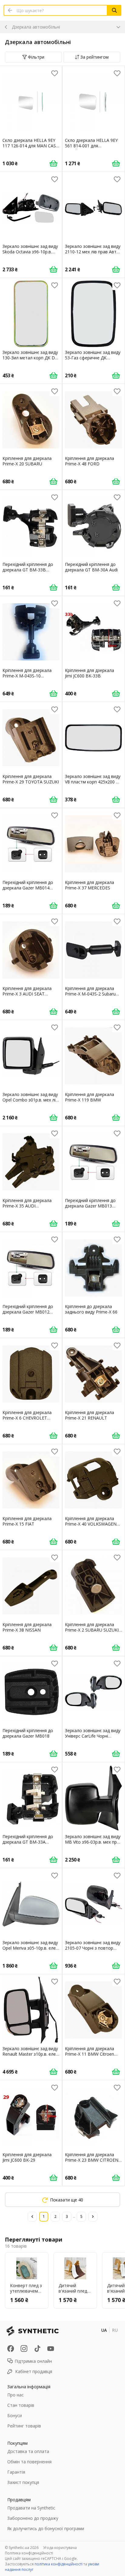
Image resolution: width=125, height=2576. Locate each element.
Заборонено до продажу (33, 2518)
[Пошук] (114, 10)
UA (104, 2330)
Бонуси (15, 2415)
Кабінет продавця (34, 2371)
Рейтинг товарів (24, 2426)
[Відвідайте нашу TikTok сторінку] (37, 2348)
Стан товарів (21, 2405)
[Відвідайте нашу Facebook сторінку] (11, 2348)
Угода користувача (60, 2548)
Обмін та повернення (29, 2462)
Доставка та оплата (28, 2451)
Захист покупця (23, 2482)
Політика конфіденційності (29, 2553)
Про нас (15, 2395)
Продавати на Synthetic (31, 2508)
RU (115, 2330)
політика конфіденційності (59, 2564)
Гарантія (16, 2472)
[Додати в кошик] (53, 163)
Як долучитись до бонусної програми (46, 2528)
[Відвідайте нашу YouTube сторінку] (51, 2348)
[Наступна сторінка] (93, 2217)
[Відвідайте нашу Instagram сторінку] (24, 2348)
